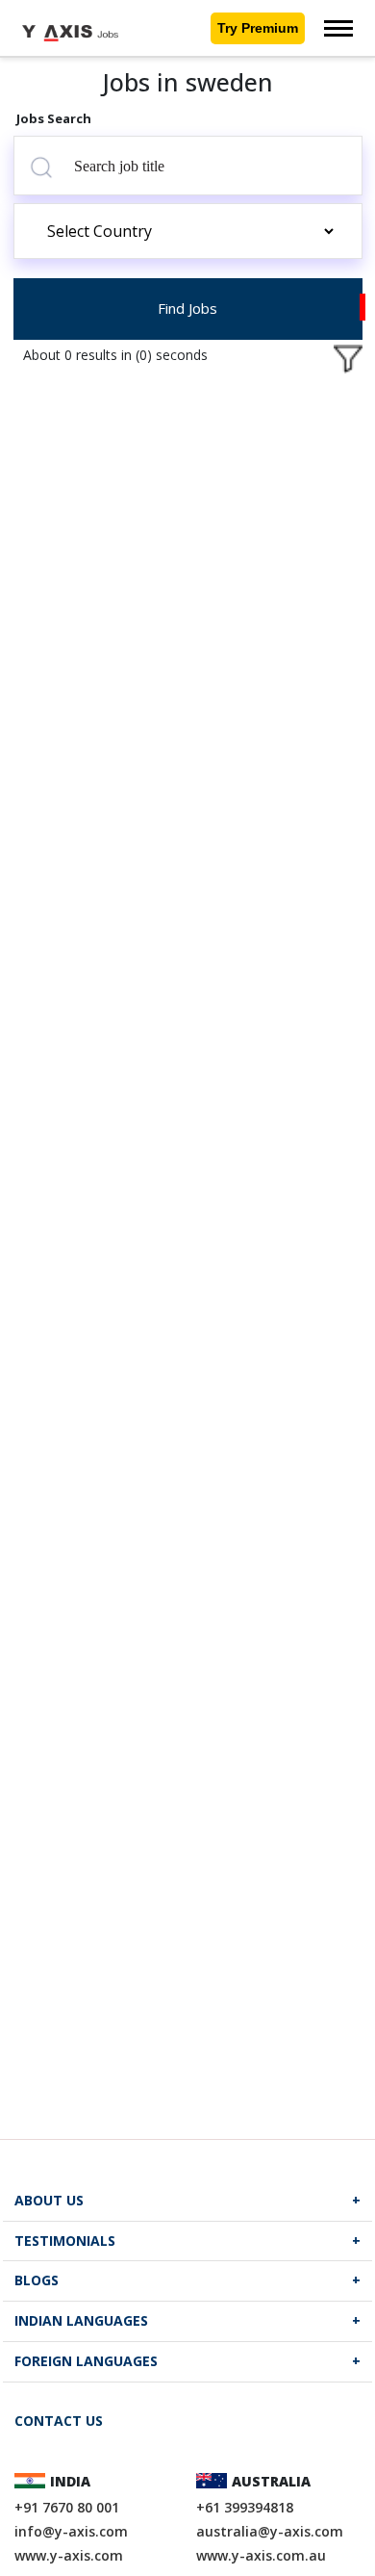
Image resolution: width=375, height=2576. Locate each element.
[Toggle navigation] (338, 28)
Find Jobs (187, 308)
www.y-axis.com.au (261, 2555)
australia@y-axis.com (270, 2531)
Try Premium (258, 28)
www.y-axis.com (69, 2555)
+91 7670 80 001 (67, 2507)
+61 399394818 (245, 2507)
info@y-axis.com (71, 2531)
